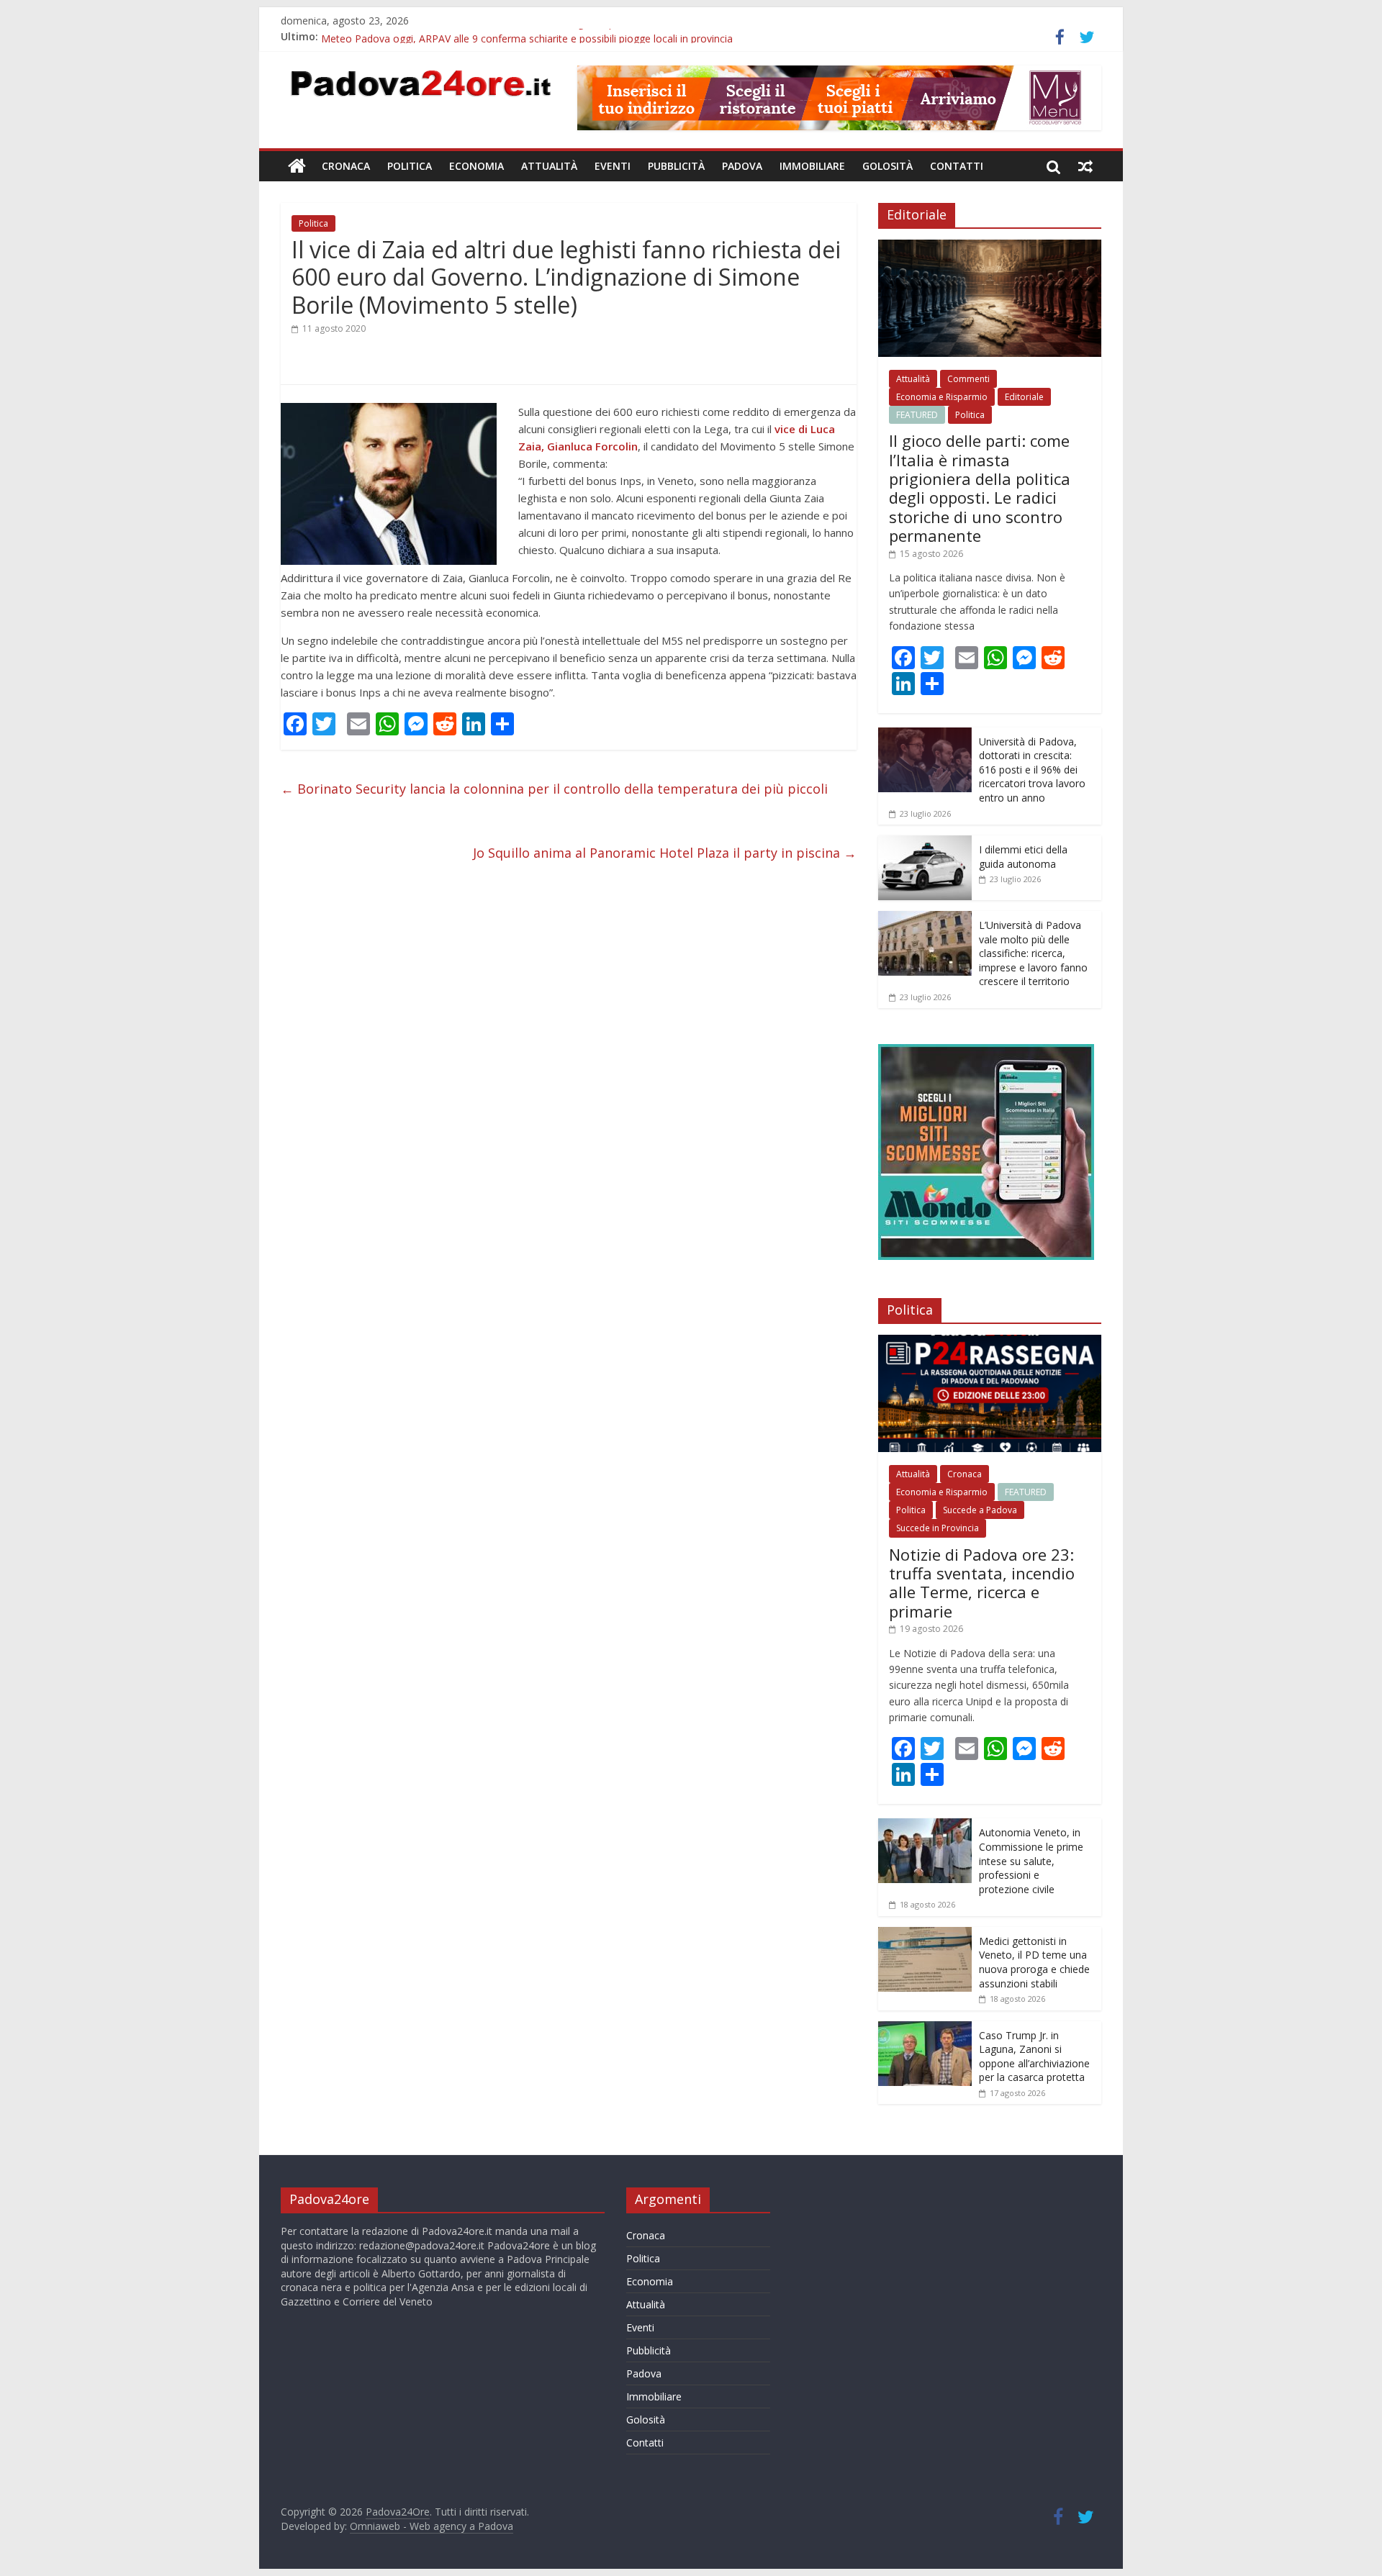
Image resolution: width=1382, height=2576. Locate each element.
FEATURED (917, 415)
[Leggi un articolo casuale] (1085, 166)
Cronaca (346, 166)
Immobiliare (812, 166)
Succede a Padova (980, 1510)
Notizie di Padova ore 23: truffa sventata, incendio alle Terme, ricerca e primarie (982, 1583)
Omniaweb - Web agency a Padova (432, 2526)
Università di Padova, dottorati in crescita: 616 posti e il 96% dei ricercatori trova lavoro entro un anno (1032, 770)
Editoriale (1024, 397)
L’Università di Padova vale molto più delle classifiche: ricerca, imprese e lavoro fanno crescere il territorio (1033, 953)
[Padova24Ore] (297, 166)
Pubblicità (676, 166)
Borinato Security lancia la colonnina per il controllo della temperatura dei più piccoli (554, 789)
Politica (410, 166)
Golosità (888, 166)
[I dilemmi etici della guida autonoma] (925, 843)
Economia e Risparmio (942, 397)
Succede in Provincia (938, 1528)
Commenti (968, 379)
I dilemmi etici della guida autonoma (1023, 857)
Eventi (613, 166)
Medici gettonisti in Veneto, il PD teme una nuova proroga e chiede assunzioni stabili (1034, 1962)
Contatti (957, 166)
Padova (742, 166)
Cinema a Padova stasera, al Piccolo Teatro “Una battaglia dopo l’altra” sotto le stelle (520, 36)
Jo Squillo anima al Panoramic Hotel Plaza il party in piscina (665, 853)
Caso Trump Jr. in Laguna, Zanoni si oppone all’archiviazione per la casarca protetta (1034, 2056)
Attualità (549, 166)
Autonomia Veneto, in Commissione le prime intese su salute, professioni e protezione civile (1031, 1860)
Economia (477, 166)
